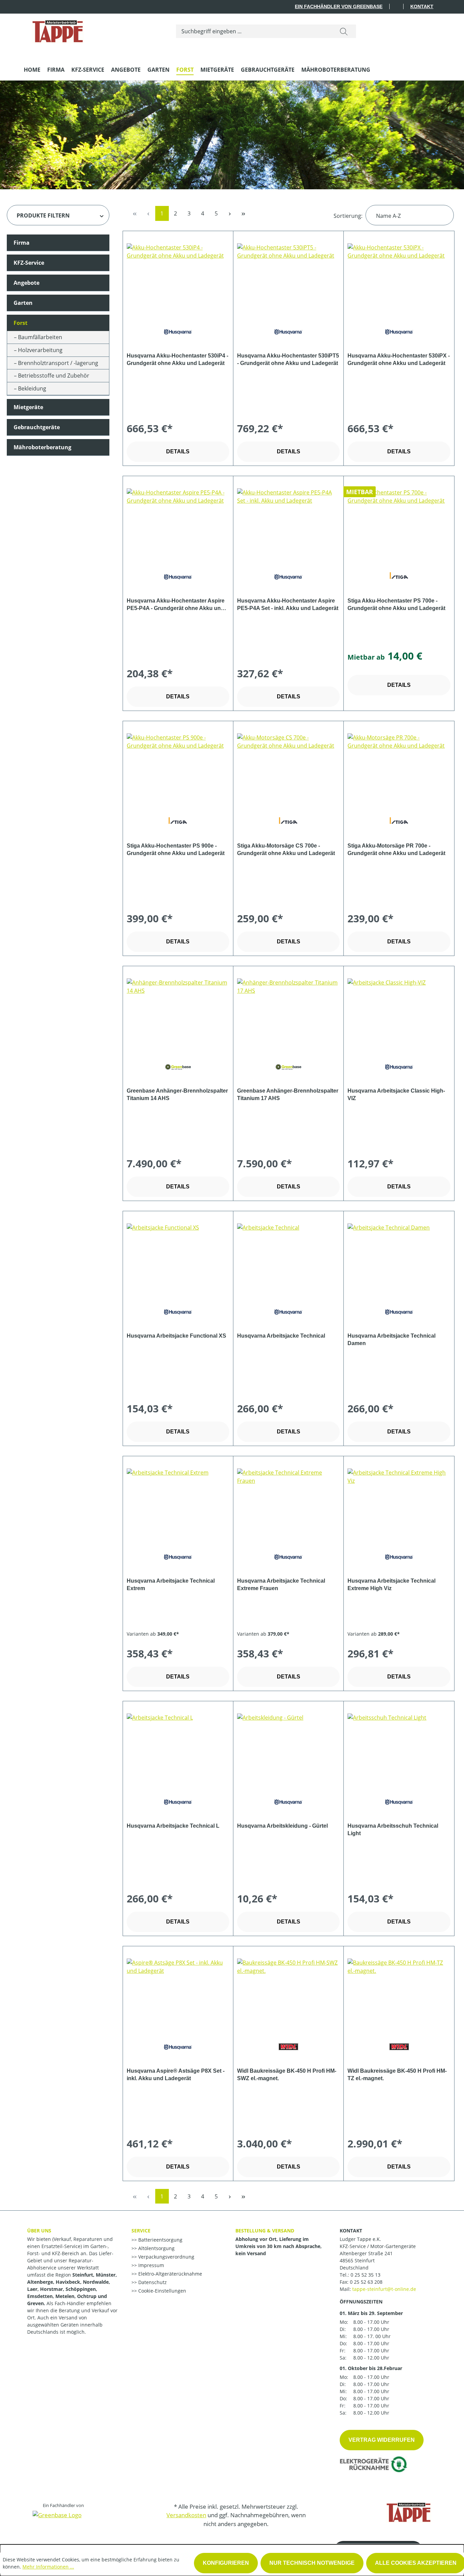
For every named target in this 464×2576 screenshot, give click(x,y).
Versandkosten (186, 2515)
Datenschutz (152, 2282)
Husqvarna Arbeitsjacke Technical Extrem (171, 1585)
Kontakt (422, 6)
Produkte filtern (43, 215)
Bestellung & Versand (265, 2231)
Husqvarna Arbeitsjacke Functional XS (176, 1336)
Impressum (150, 2265)
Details (178, 451)
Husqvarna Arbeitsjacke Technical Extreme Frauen (281, 1585)
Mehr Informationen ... (48, 2567)
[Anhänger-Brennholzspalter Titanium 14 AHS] (178, 1012)
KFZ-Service (29, 263)
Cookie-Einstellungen (162, 2291)
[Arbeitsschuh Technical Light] (399, 1747)
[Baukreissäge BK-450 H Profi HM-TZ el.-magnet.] (399, 1992)
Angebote (26, 283)
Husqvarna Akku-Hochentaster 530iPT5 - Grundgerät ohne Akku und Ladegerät (288, 359)
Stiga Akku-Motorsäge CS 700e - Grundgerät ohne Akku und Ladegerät (286, 849)
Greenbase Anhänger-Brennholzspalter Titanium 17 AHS (288, 1094)
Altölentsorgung (156, 2248)
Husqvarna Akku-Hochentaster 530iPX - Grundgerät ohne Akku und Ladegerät (399, 359)
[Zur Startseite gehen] (58, 30)
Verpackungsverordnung (166, 2257)
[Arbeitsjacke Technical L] (178, 1747)
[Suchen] (344, 31)
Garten (23, 303)
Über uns (39, 2231)
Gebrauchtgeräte (37, 427)
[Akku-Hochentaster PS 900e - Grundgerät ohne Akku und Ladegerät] (178, 767)
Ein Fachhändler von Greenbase (339, 6)
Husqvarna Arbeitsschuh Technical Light (393, 1830)
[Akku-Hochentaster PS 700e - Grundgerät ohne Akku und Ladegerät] (399, 522)
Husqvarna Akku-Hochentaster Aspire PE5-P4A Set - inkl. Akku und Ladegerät (288, 604)
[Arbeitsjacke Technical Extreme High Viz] (399, 1502)
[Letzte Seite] (244, 213)
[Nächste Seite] (230, 213)
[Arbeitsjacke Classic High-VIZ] (399, 1012)
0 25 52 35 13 (365, 2275)
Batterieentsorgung (160, 2240)
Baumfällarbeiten (40, 337)
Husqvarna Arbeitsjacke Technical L (173, 1826)
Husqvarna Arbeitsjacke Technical (281, 1336)
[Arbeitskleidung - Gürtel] (288, 1747)
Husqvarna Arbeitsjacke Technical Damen (391, 1339)
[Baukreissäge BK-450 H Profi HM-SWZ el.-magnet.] (288, 1992)
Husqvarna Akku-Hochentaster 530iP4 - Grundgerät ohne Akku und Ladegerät (177, 359)
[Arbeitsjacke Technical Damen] (399, 1257)
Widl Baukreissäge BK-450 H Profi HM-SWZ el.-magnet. (287, 2075)
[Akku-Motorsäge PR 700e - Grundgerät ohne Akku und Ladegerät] (399, 767)
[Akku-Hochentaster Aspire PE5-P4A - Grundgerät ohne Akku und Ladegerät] (178, 522)
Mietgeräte (28, 407)
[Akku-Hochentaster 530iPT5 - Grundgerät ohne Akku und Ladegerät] (288, 277)
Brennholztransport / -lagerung (58, 363)
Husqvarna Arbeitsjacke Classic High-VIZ (396, 1094)
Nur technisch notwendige (312, 2563)
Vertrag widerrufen (382, 2440)
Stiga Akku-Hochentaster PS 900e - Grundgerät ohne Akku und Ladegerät (176, 849)
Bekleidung (32, 388)
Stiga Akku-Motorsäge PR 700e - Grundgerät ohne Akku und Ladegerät (396, 849)
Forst (21, 323)
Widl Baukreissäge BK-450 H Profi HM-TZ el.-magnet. (397, 2075)
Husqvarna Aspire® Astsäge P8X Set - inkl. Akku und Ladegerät (176, 2075)
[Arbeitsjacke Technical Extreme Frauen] (288, 1502)
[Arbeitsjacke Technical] (288, 1257)
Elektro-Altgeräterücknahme (169, 2274)
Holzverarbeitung (40, 350)
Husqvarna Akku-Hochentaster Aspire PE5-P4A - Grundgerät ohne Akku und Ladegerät (176, 605)
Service (141, 2231)
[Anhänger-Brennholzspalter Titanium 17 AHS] (288, 1012)
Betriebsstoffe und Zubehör (54, 376)
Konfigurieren (226, 2563)
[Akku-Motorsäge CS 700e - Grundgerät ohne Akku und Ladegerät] (288, 767)
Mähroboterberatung (42, 447)
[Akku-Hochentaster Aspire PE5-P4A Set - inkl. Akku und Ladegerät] (288, 522)
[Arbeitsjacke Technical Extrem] (178, 1502)
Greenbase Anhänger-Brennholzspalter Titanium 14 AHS (177, 1094)
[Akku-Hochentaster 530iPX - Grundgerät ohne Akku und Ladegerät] (399, 277)
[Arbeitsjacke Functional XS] (178, 1257)
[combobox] (254, 31)
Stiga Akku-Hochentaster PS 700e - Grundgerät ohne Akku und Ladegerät (396, 604)
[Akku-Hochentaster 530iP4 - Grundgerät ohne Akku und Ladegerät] (178, 277)
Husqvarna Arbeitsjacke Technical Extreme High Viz (391, 1585)
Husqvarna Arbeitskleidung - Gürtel (282, 1826)
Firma (22, 243)
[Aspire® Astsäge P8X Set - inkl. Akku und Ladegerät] (178, 1992)
